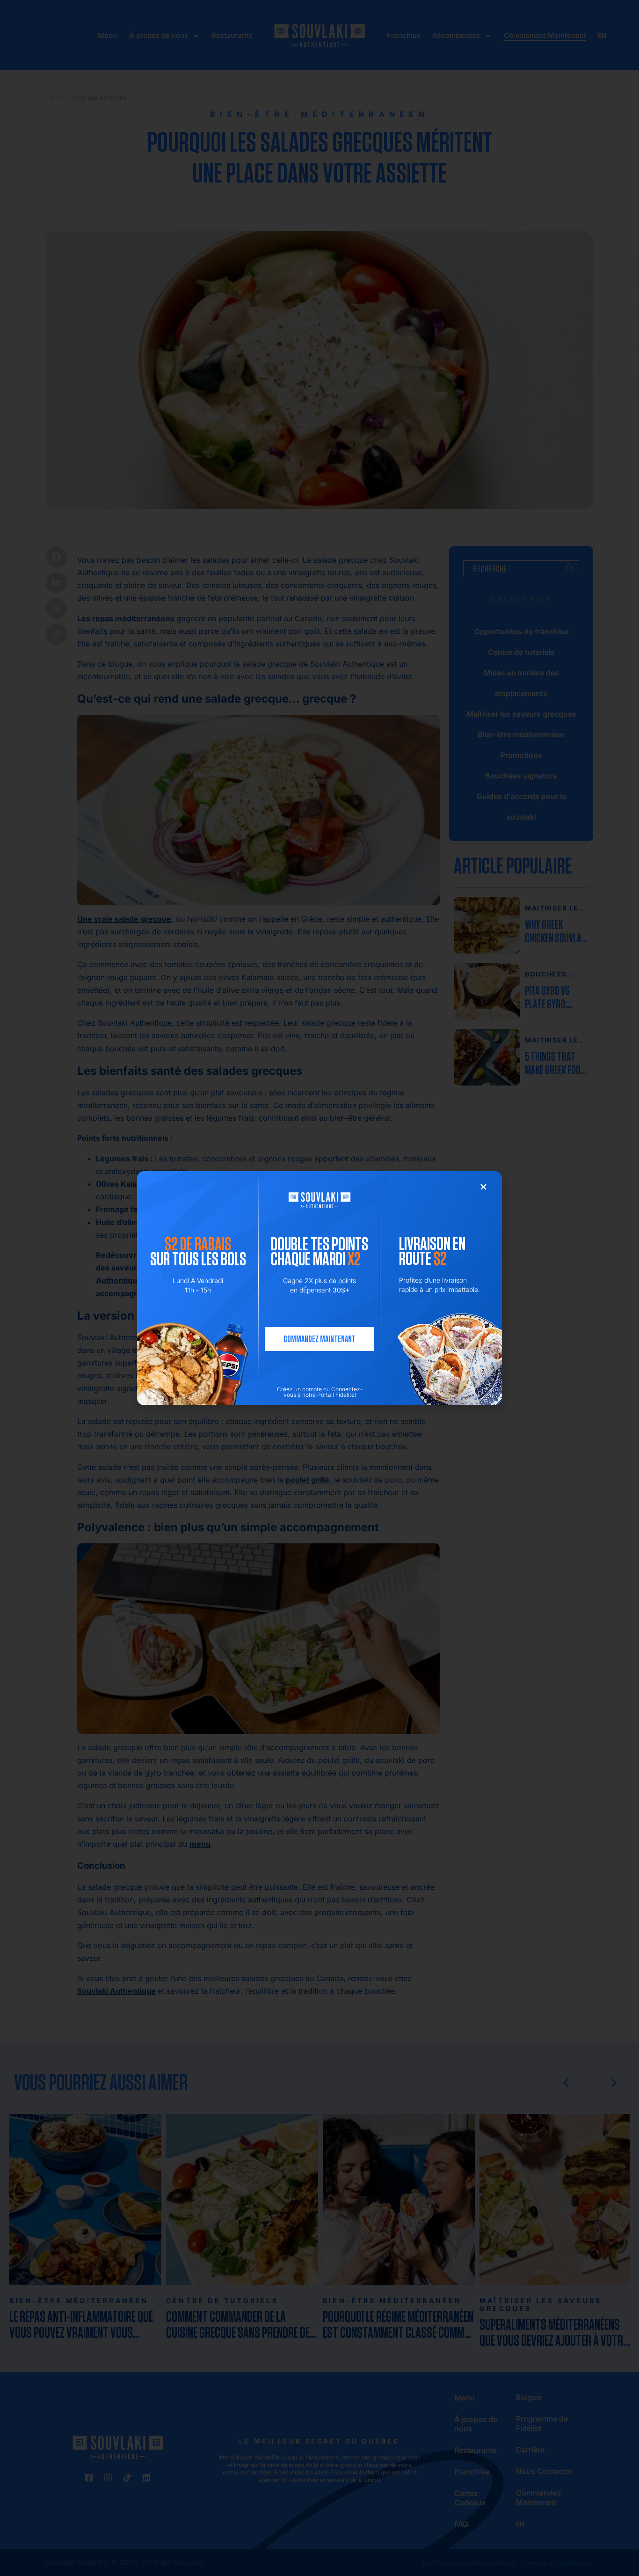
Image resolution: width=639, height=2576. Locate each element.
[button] (483, 1187)
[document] (319, 1288)
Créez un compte (299, 1389)
